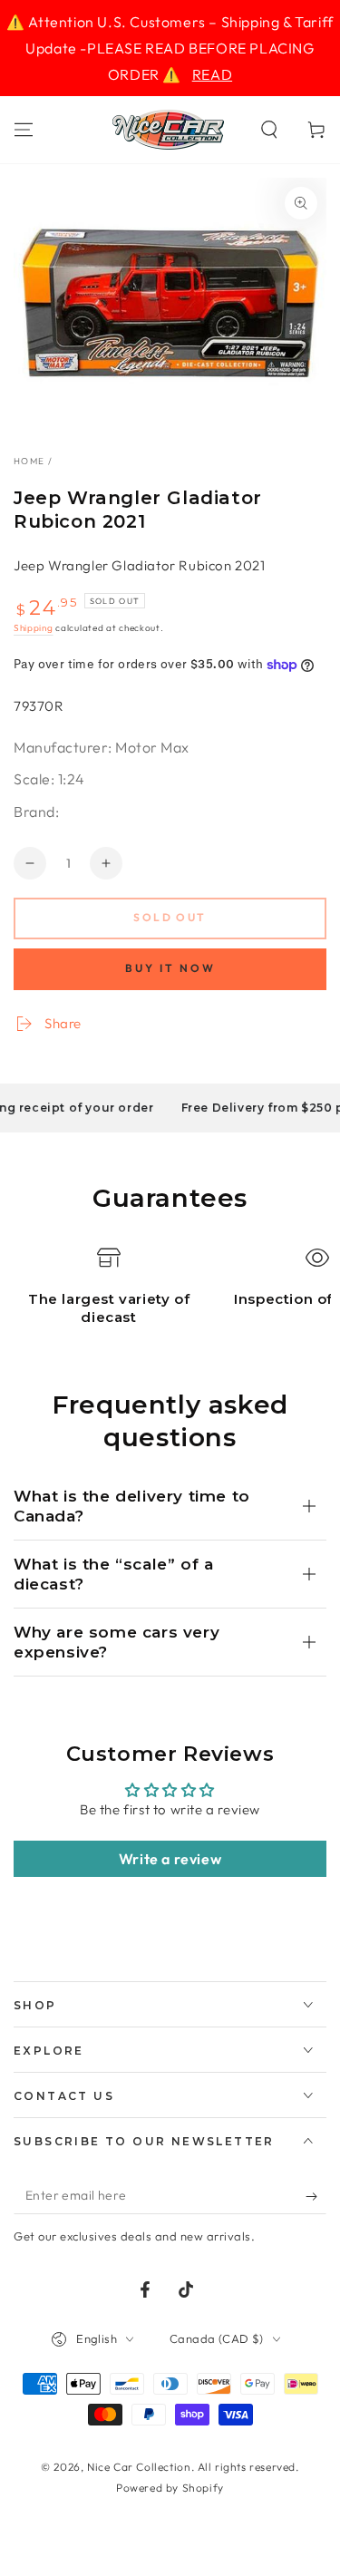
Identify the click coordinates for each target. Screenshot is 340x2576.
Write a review (170, 1859)
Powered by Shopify (170, 2488)
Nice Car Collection (139, 2467)
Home (29, 461)
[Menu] (24, 130)
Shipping (34, 628)
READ (212, 74)
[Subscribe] (316, 2196)
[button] (269, 130)
